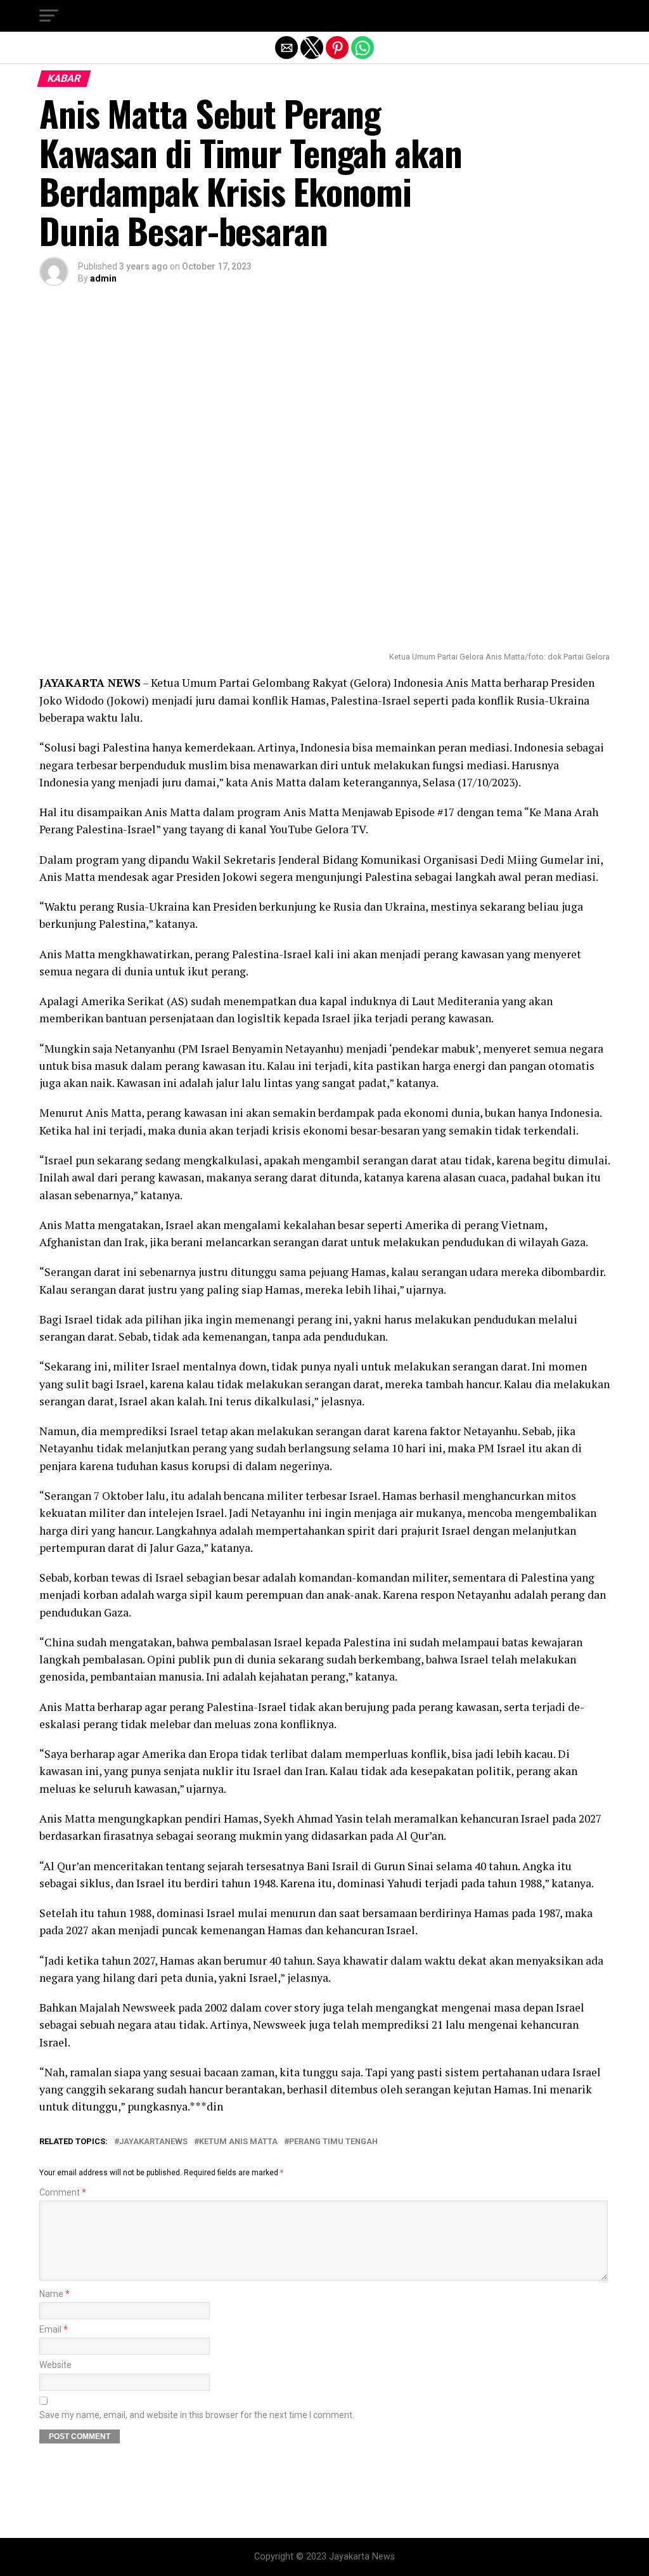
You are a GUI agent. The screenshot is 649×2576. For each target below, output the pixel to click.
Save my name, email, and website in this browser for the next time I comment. (197, 2415)
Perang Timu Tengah (333, 2142)
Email (54, 2330)
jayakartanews (153, 2142)
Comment (63, 2193)
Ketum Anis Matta (238, 2142)
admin (103, 278)
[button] (49, 16)
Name (55, 2294)
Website (55, 2365)
